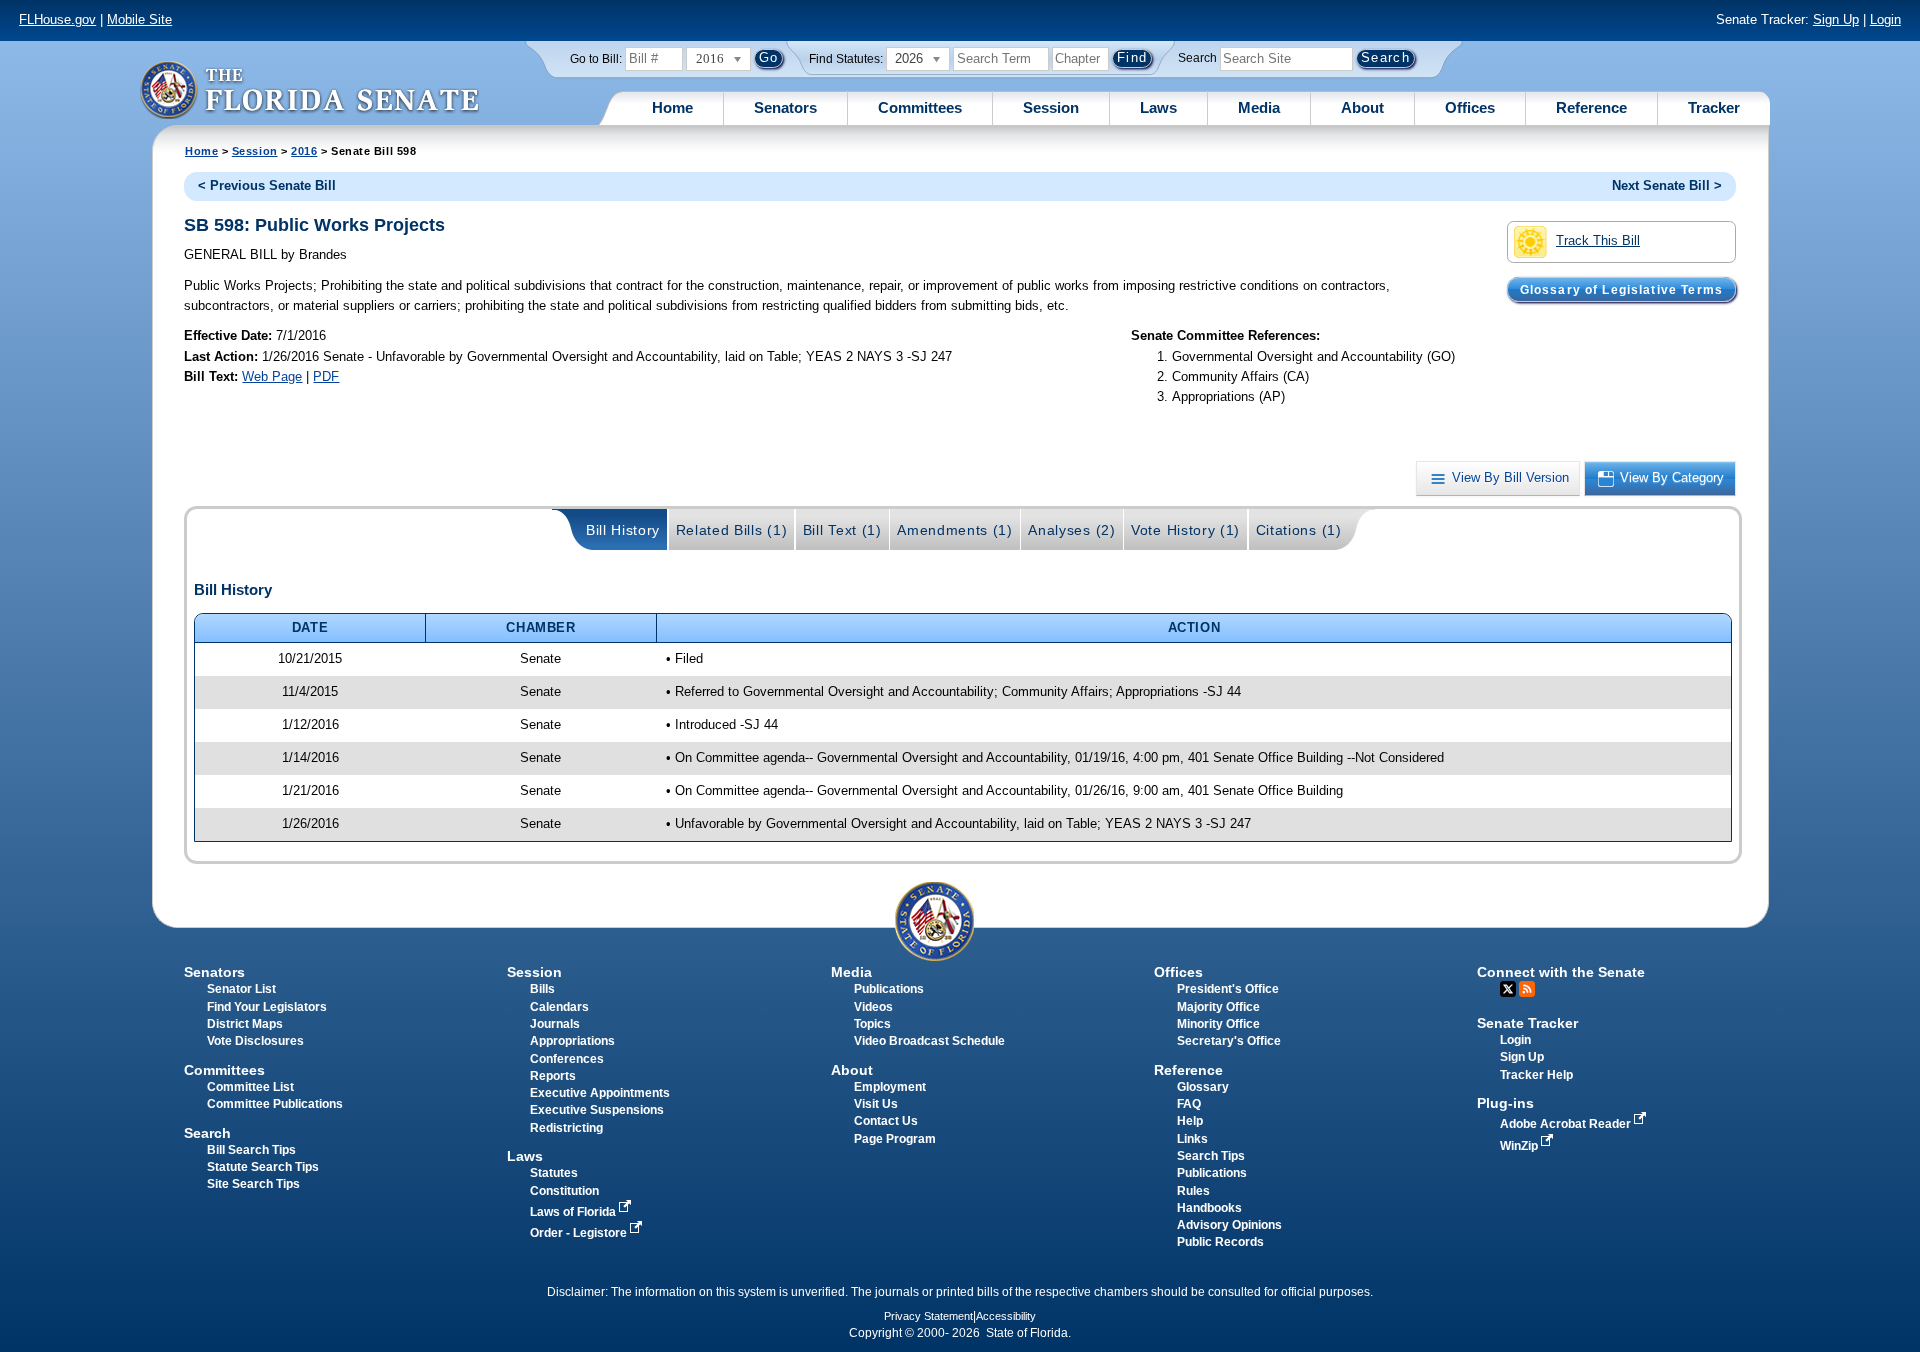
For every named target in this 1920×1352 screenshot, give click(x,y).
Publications (889, 989)
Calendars (559, 1007)
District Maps (245, 1024)
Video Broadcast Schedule (929, 1041)
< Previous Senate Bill (267, 185)
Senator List (241, 989)
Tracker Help (1536, 1075)
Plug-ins (1505, 1103)
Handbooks (1209, 1208)
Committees (920, 107)
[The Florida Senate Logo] (309, 89)
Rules (1193, 1191)
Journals (555, 1024)
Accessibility (1006, 1316)
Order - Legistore (580, 1233)
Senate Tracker (1527, 1023)
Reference (1591, 107)
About (1362, 107)
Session (1051, 107)
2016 (304, 151)
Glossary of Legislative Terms (1621, 289)
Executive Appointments (600, 1093)
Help (1190, 1121)
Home (672, 107)
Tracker (1714, 107)
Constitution (564, 1191)
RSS (1527, 989)
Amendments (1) (955, 530)
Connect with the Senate (1561, 972)
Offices (1470, 107)
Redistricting (566, 1128)
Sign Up (1836, 19)
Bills (542, 989)
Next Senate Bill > (1667, 185)
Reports (553, 1076)
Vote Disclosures (255, 1041)
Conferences (567, 1059)
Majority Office (1218, 1007)
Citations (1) (1299, 530)
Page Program (895, 1139)
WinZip (1520, 1146)
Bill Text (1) (842, 530)
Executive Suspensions (597, 1110)
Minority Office (1218, 1024)
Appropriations (572, 1041)
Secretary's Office (1229, 1041)
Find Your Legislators (267, 1007)
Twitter (1508, 989)
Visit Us (876, 1104)
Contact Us (886, 1121)
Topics (872, 1024)
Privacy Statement (928, 1316)
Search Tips (1211, 1156)
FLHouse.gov (57, 19)
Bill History (623, 530)
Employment (890, 1087)
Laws (1158, 107)
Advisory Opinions (1229, 1225)
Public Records (1220, 1242)
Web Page (272, 376)
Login (1885, 19)
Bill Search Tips (251, 1150)
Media (1259, 107)
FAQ (1189, 1104)
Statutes (554, 1173)
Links (1192, 1139)
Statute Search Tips (263, 1167)
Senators (785, 107)
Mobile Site (139, 19)
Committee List (250, 1087)
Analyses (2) (1071, 530)
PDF (326, 376)
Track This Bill (1598, 240)
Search (1197, 58)
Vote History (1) (1185, 530)
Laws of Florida (574, 1212)
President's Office (1228, 989)
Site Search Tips (253, 1184)
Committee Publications (275, 1104)
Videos (873, 1007)
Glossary (1203, 1087)
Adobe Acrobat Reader (1567, 1124)
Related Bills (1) (732, 530)
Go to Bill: (596, 59)
